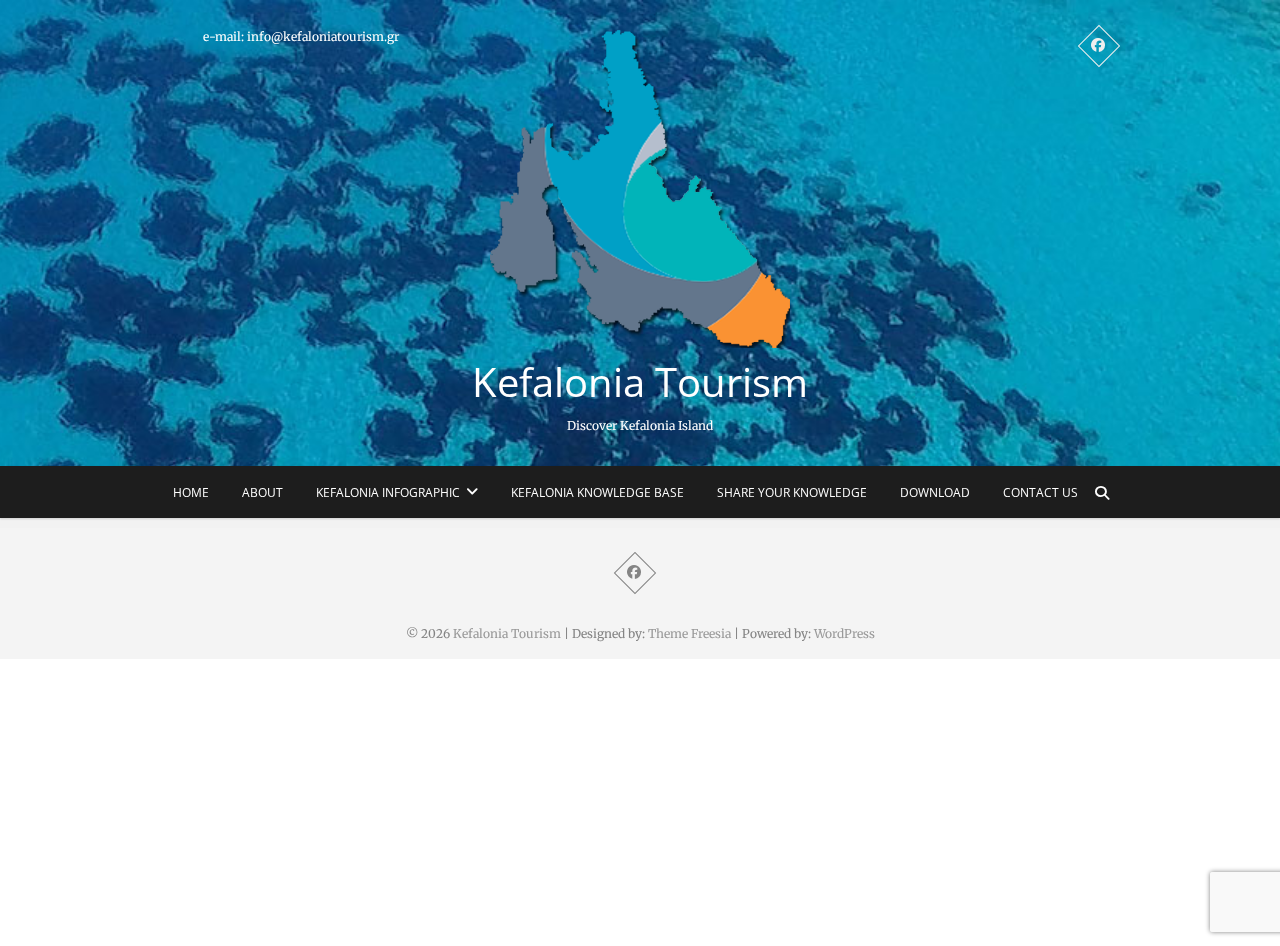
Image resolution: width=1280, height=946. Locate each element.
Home (191, 492)
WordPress (844, 633)
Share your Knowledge (792, 492)
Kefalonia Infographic (388, 492)
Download (935, 492)
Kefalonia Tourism (640, 382)
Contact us (1040, 492)
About (262, 492)
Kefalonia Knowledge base (597, 492)
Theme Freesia (689, 633)
